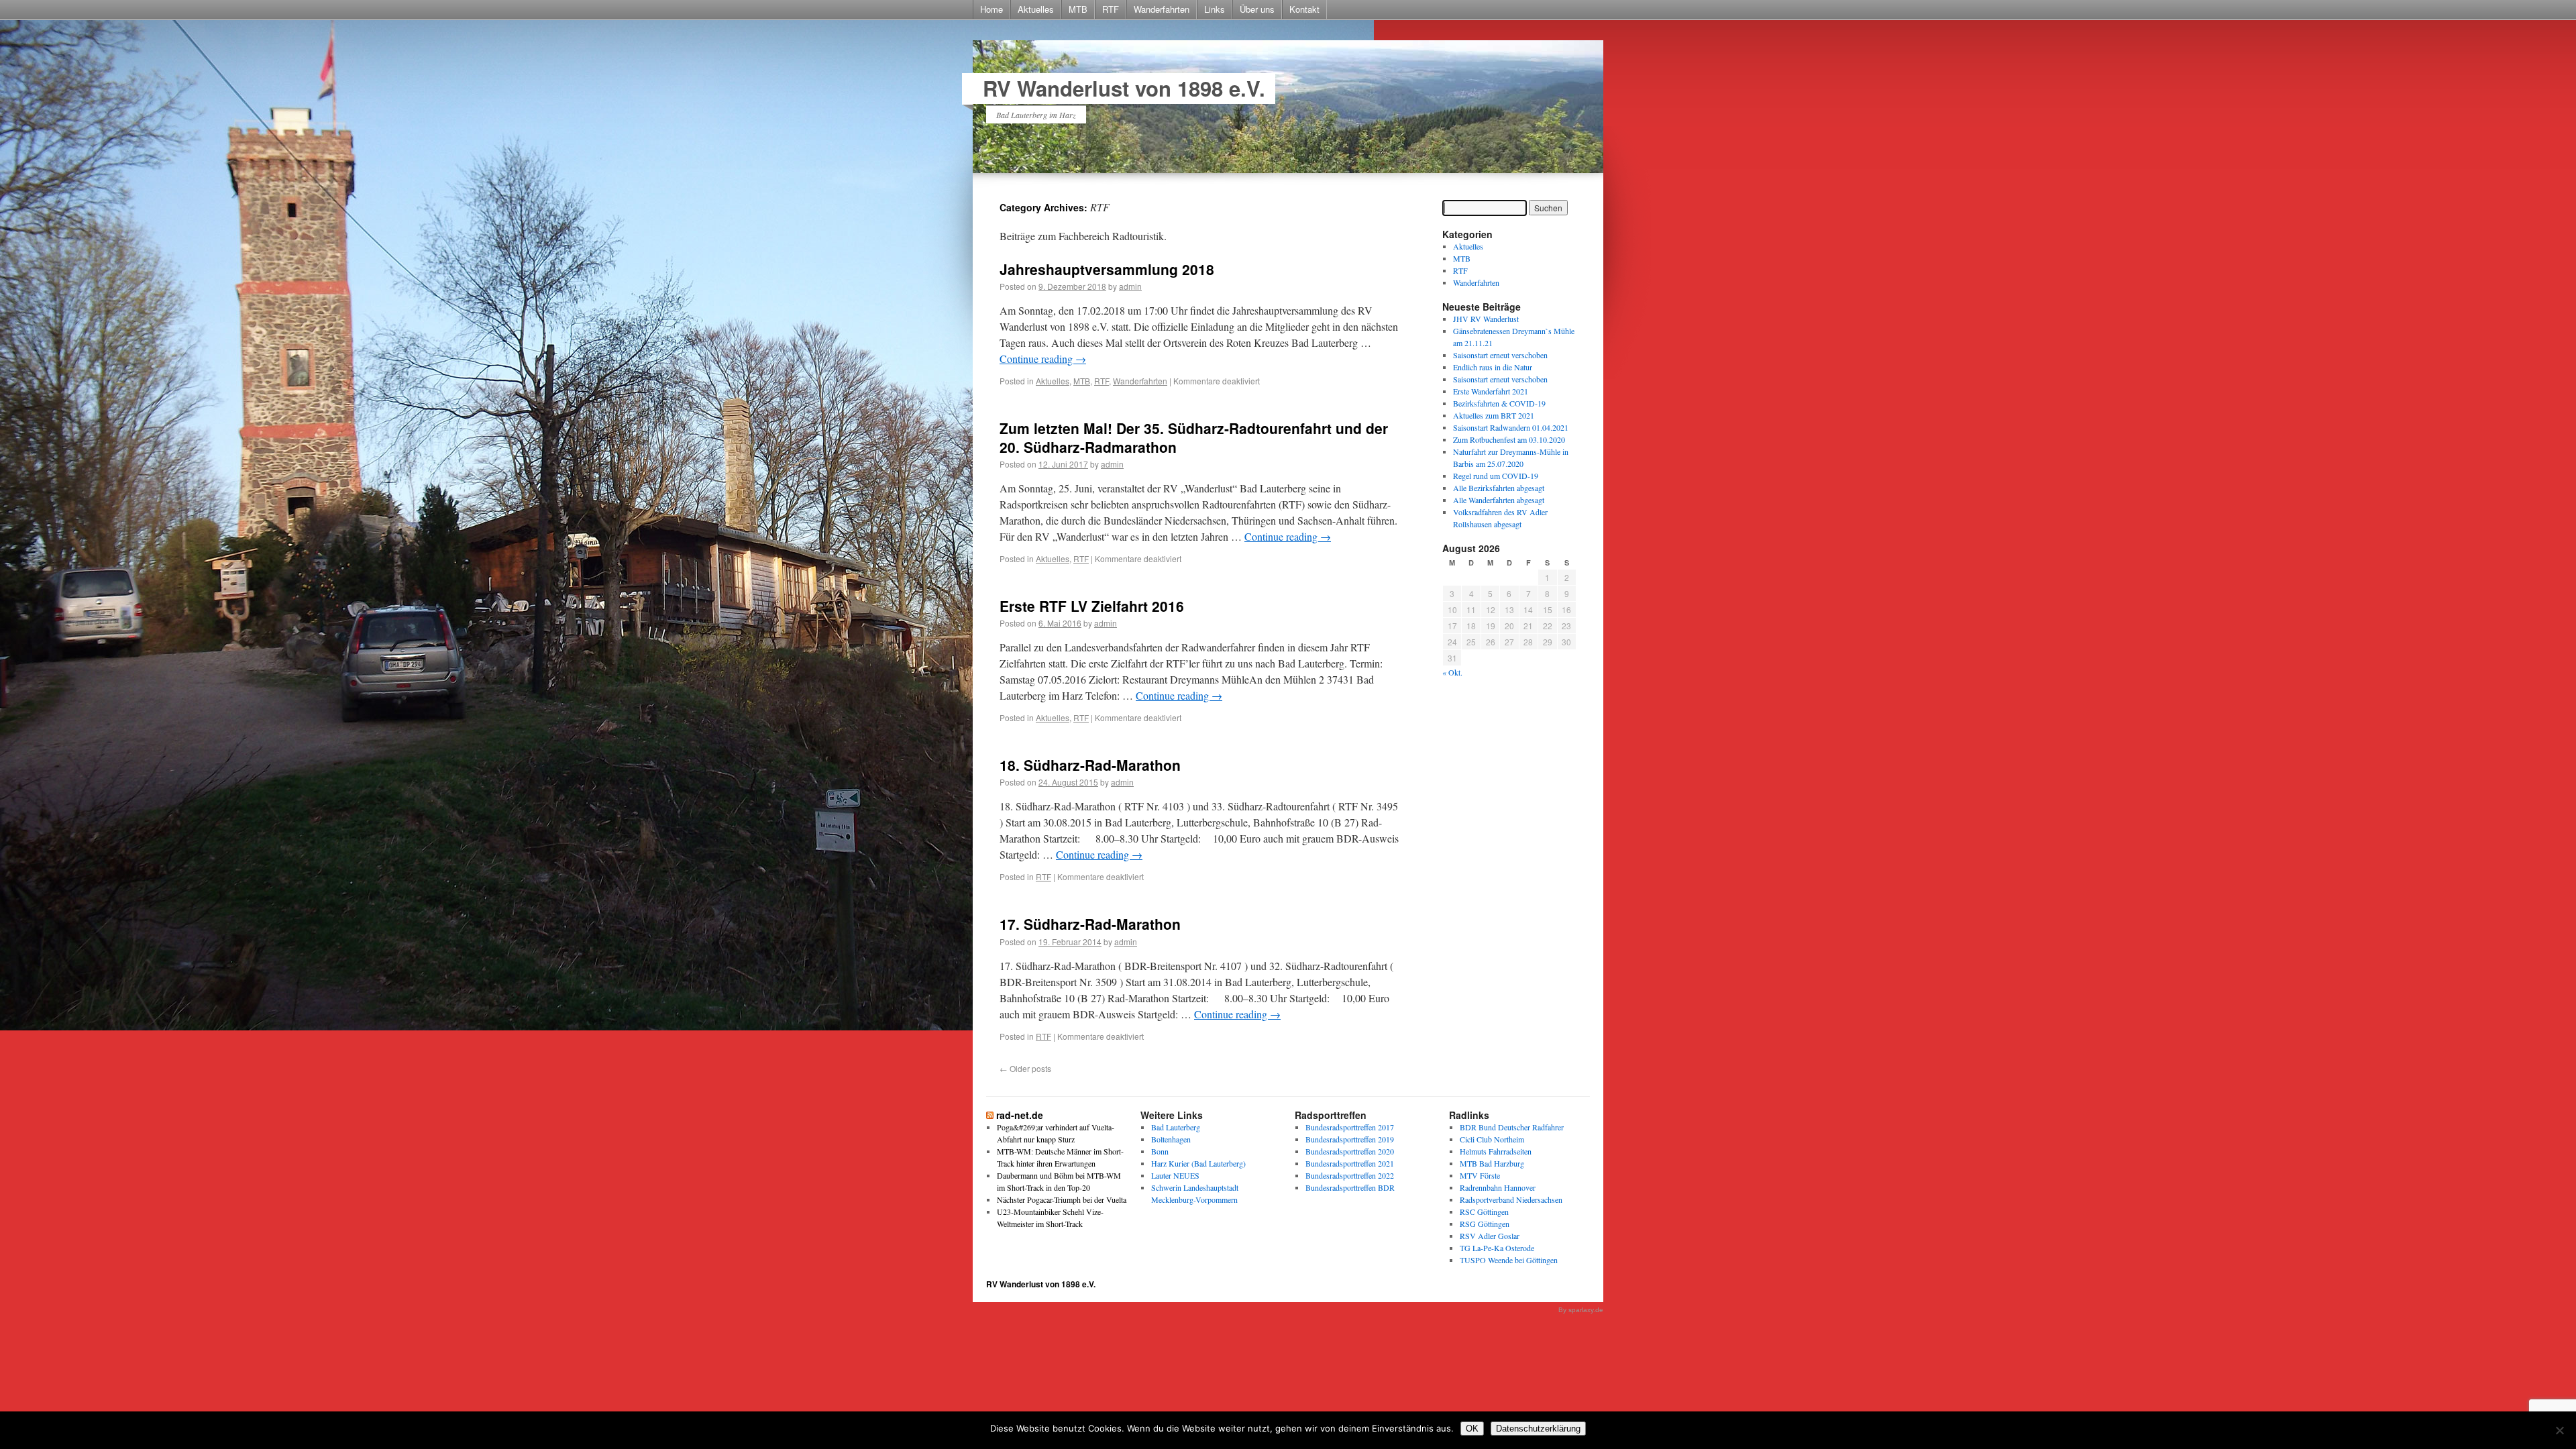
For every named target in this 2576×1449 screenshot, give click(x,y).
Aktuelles (1036, 9)
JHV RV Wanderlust (1486, 319)
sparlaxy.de (1586, 1310)
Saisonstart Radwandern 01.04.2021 (1511, 427)
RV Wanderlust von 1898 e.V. (1124, 88)
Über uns (1257, 9)
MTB (1078, 9)
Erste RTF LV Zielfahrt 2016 (1092, 606)
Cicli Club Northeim (1492, 1139)
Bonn (1160, 1151)
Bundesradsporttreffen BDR (1350, 1187)
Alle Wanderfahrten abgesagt (1499, 500)
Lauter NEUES (1175, 1175)
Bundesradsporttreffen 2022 (1350, 1175)
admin (1130, 286)
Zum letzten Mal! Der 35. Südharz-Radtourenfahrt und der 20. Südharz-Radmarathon (1194, 437)
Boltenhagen (1171, 1139)
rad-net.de (1020, 1115)
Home (991, 9)
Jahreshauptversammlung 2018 (1107, 269)
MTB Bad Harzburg (1492, 1163)
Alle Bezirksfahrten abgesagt (1499, 488)
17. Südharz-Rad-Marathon (1090, 924)
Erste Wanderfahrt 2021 (1491, 391)
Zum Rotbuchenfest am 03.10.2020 (1509, 439)
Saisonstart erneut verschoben (1500, 355)
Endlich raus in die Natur (1493, 367)
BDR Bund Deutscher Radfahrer (1512, 1127)
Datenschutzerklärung (1538, 1429)
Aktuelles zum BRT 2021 (1494, 415)
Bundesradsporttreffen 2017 (1350, 1127)
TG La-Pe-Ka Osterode (1497, 1248)
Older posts (1025, 1068)
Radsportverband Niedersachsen (1511, 1199)
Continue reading (1043, 359)
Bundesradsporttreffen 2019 (1350, 1139)
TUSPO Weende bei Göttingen (1509, 1260)
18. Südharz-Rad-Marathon (1090, 765)
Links (1215, 9)
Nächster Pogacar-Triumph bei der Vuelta (1062, 1199)
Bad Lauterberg (1176, 1127)
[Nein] (2559, 1430)
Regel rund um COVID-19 (1496, 476)
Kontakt (1304, 9)
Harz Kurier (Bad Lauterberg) (1198, 1163)
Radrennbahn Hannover (1498, 1187)
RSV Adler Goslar (1490, 1236)
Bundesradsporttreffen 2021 (1350, 1163)
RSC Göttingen (1484, 1212)
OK (1472, 1429)
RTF (1111, 9)
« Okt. (1452, 672)
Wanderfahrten (1162, 9)
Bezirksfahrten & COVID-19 (1499, 403)
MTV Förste (1480, 1175)
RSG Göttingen (1485, 1224)
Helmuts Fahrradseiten (1496, 1151)
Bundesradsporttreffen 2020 (1350, 1151)
